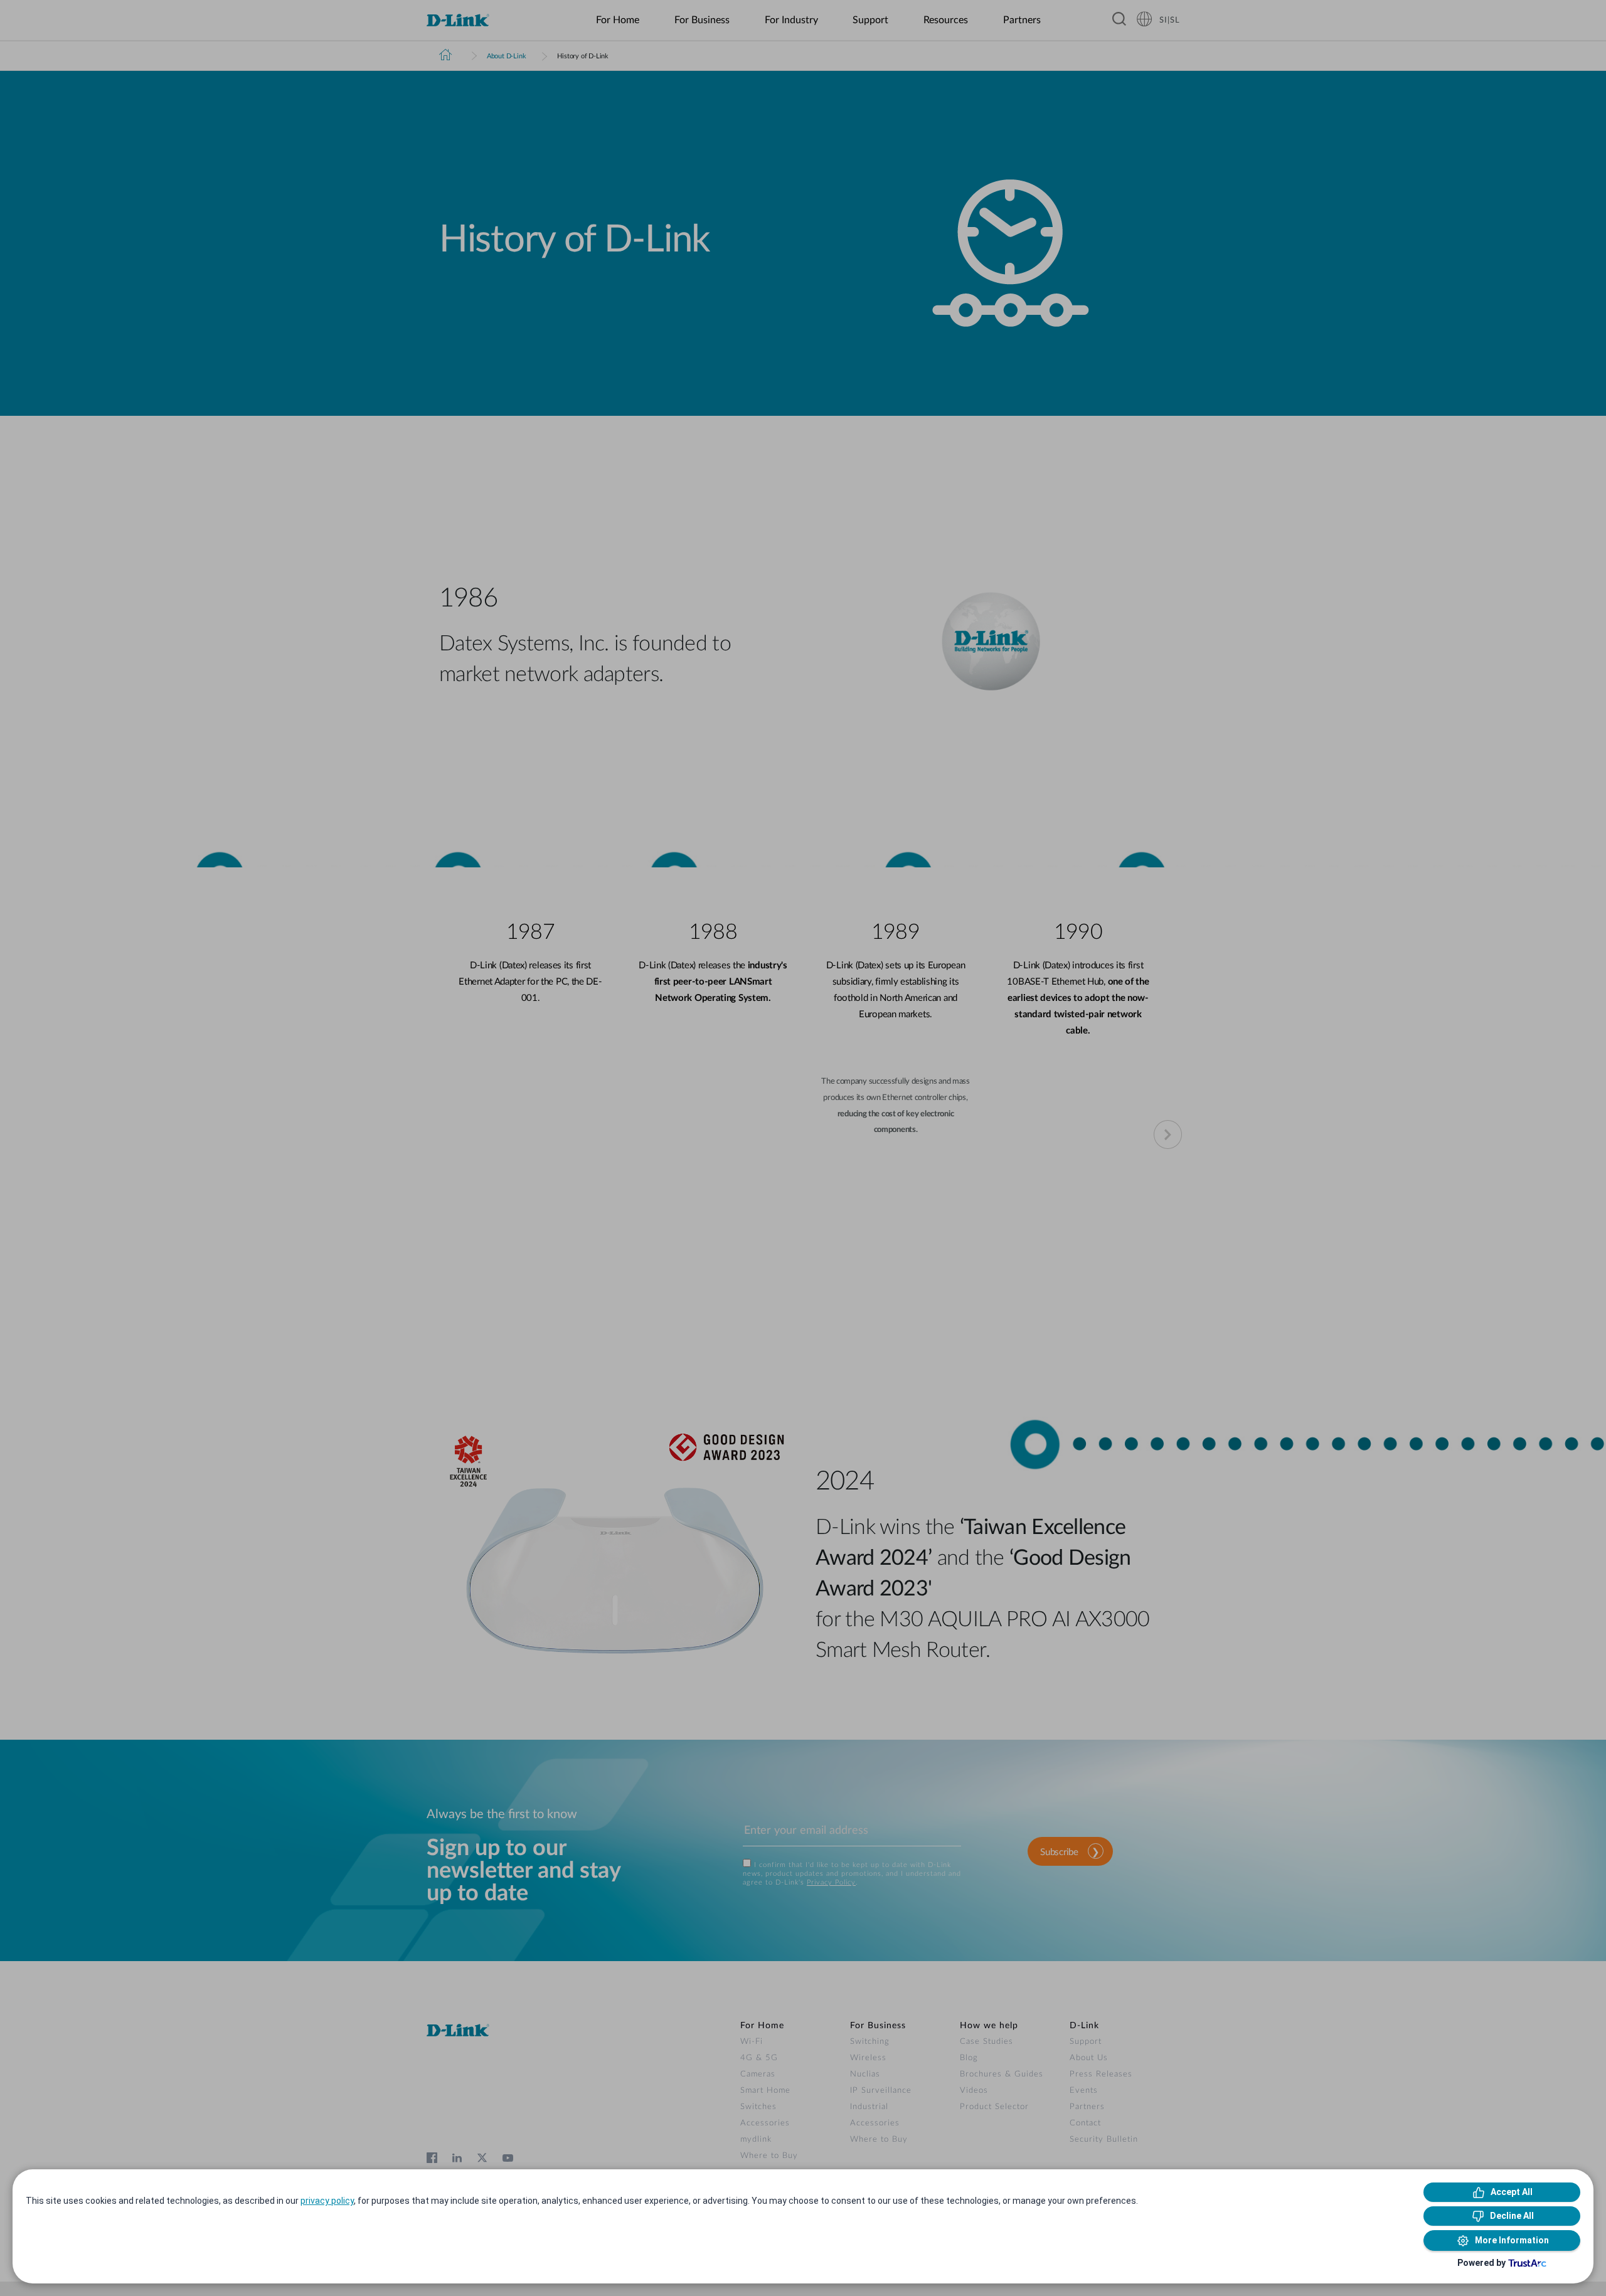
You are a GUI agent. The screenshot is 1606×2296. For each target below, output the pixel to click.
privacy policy (327, 2201)
